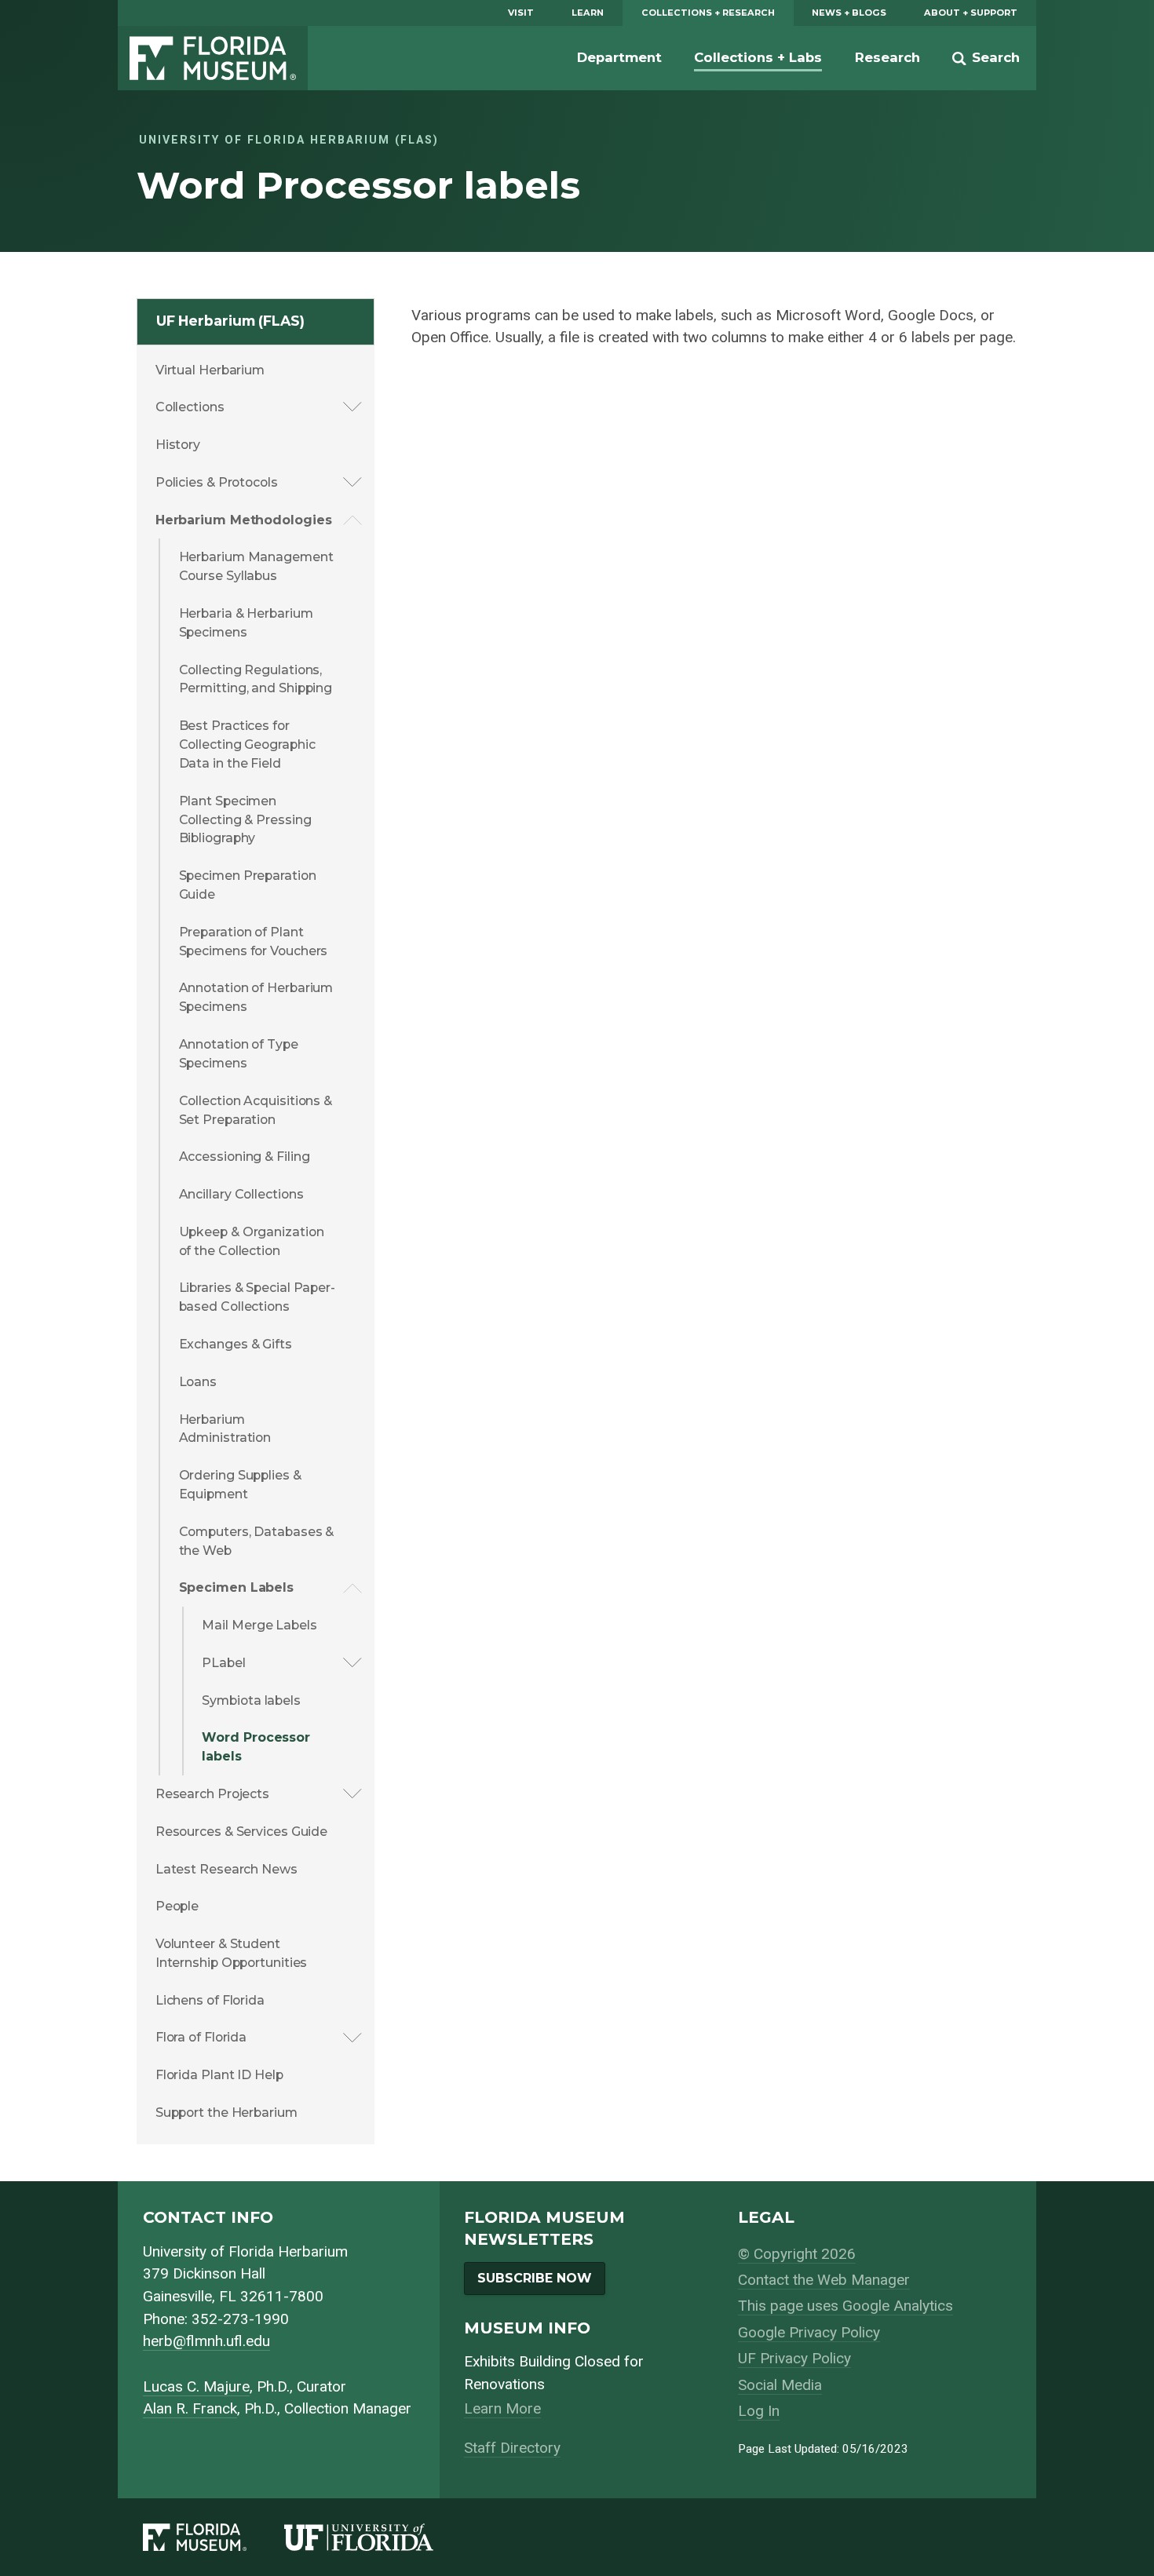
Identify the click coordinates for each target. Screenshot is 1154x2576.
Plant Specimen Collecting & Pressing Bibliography (245, 820)
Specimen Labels (237, 1587)
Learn (588, 13)
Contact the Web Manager (824, 2280)
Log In (759, 2411)
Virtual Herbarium (210, 370)
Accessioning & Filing (245, 1157)
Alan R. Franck (190, 2408)
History (178, 445)
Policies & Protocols (217, 482)
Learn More (502, 2408)
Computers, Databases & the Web (257, 1541)
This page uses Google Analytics (845, 2306)
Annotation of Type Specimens (239, 1054)
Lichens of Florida (210, 2000)
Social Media (780, 2385)
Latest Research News (226, 1869)
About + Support (971, 13)
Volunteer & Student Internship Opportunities (232, 1953)
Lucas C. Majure (196, 2386)
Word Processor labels (256, 1747)
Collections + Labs (758, 57)
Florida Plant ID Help (219, 2075)
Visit (521, 13)
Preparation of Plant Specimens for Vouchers (254, 941)
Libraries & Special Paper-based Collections (257, 1297)
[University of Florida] (378, 2537)
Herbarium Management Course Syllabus (256, 566)
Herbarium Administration (225, 1429)
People (177, 1906)
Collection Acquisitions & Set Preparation (256, 1110)
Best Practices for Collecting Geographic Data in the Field (247, 744)
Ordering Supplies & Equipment (240, 1485)
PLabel (223, 1663)
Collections (190, 407)
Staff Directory (512, 2448)
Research (887, 57)
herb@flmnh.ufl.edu (206, 2341)
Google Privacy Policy (809, 2332)
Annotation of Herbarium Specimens (256, 997)
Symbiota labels (251, 1700)
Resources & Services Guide (241, 1832)
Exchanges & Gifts (236, 1344)
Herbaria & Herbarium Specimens (246, 623)
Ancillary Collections (241, 1194)
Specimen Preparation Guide (248, 885)
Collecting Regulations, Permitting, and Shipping (256, 679)
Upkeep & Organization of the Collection (252, 1241)
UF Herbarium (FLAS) (230, 321)
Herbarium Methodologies (244, 520)
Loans (198, 1382)
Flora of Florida (201, 2037)
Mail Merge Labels (259, 1625)
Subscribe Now (535, 2278)
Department (619, 57)
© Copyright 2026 (797, 2254)
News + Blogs (849, 13)
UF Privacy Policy (794, 2358)
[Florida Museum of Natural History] (214, 2537)
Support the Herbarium (226, 2113)
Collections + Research (708, 13)
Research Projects (212, 1794)
